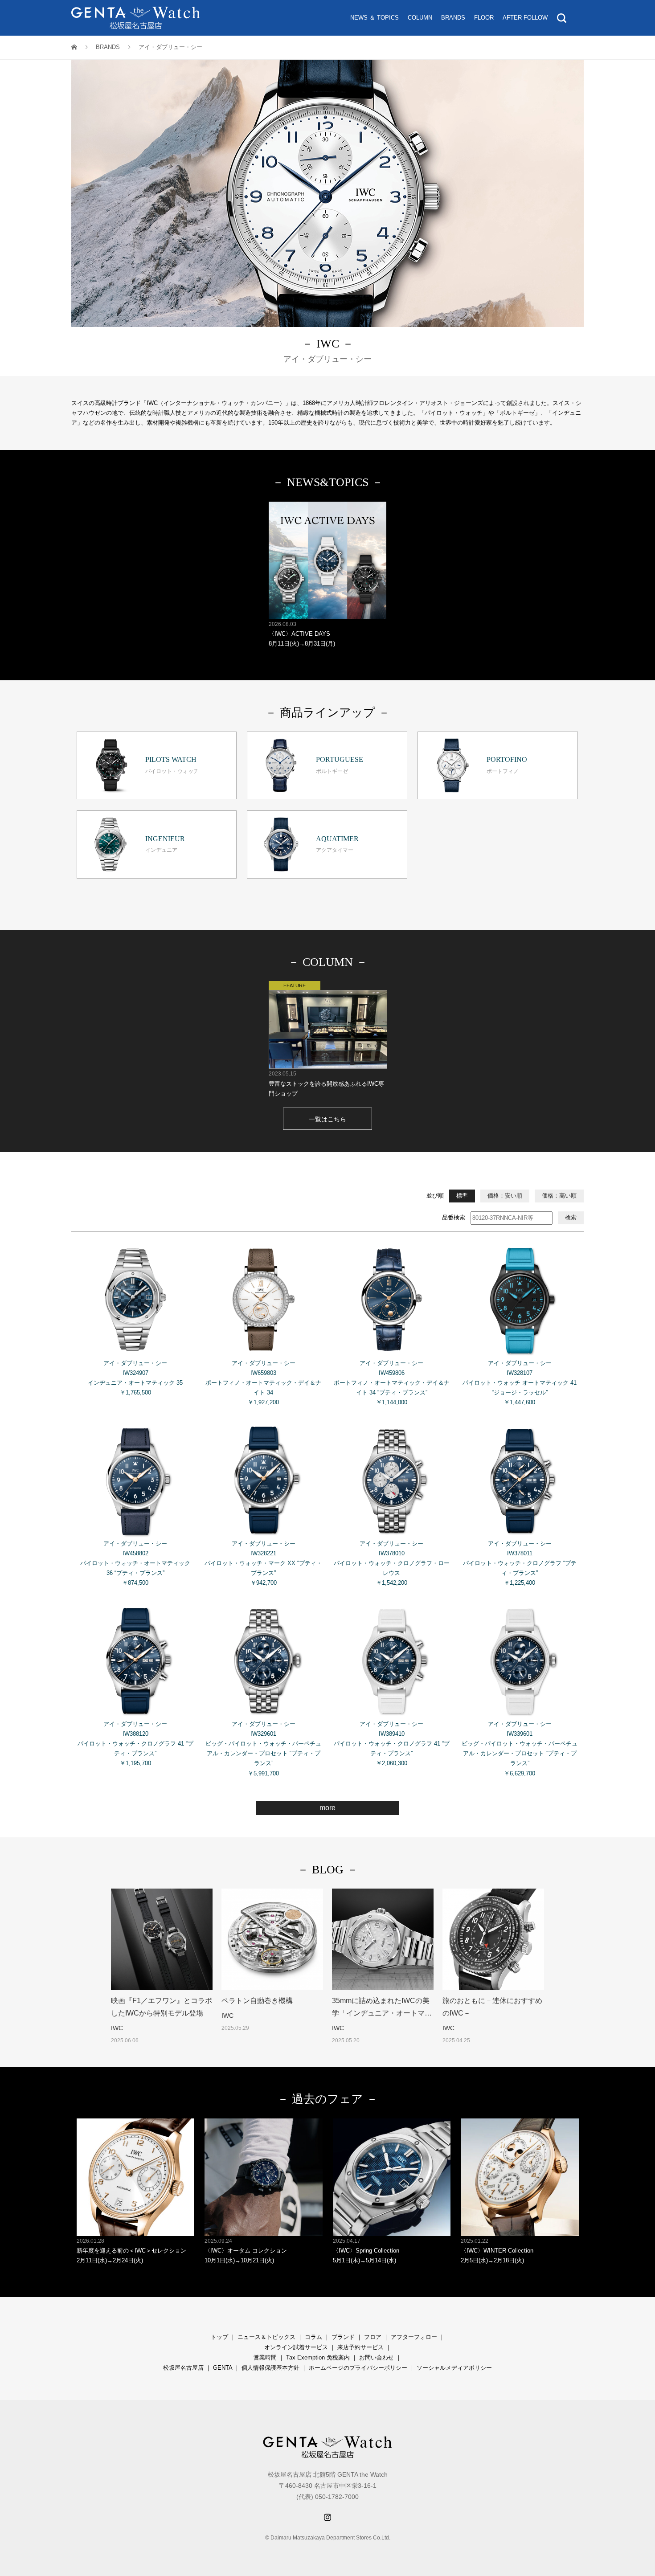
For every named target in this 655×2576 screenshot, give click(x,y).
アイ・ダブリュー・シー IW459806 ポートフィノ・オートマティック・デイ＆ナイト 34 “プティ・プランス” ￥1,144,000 (392, 1383)
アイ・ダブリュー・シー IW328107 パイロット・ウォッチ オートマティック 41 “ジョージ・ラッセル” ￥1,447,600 (520, 1383)
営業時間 (265, 2357)
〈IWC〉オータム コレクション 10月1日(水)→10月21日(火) (246, 2251)
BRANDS (453, 18)
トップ (219, 2337)
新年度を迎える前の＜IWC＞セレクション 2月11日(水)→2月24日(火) (131, 2251)
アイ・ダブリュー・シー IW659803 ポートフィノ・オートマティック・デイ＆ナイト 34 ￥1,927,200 (263, 1383)
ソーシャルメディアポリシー (454, 2368)
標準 (462, 1196)
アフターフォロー (414, 2337)
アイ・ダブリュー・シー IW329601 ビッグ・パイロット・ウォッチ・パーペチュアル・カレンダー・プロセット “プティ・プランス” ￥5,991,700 (263, 1748)
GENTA (223, 2368)
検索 (571, 1217)
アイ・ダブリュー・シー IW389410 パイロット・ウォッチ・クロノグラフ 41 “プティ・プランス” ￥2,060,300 (392, 1744)
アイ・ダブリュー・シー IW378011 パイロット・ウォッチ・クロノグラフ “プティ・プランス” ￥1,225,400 (520, 1563)
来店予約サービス (360, 2347)
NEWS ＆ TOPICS (375, 18)
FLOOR (484, 18)
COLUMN (420, 18)
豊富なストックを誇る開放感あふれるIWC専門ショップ (326, 1084)
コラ (311, 2337)
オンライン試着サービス (296, 2347)
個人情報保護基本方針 (270, 2368)
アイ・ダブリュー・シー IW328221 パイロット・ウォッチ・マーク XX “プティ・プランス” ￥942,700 (263, 1563)
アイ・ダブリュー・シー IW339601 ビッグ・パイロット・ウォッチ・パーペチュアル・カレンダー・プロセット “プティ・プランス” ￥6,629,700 (520, 1748)
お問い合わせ (377, 2357)
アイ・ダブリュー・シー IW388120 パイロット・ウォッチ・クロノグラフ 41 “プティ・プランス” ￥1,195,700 (135, 1744)
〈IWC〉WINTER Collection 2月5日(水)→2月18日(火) (497, 2251)
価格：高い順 (559, 1196)
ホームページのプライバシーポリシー (358, 2368)
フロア (373, 2337)
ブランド (343, 2337)
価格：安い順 (505, 1196)
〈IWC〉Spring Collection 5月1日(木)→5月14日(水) (366, 2251)
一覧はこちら (327, 1119)
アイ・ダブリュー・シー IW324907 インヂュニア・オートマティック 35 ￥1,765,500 (135, 1378)
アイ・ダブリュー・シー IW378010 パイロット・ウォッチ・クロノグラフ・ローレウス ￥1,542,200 (392, 1563)
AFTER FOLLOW (525, 18)
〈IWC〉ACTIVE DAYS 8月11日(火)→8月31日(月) (302, 634)
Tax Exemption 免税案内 (318, 2357)
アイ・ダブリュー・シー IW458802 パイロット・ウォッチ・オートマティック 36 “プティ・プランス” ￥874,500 (135, 1563)
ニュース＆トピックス (266, 2337)
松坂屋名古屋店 (183, 2368)
